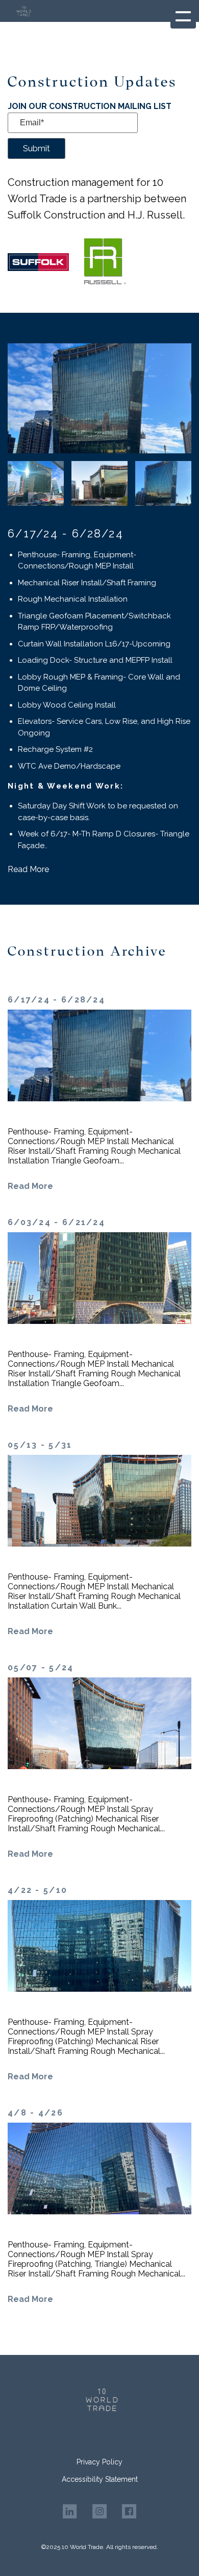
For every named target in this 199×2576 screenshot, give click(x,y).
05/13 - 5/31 (40, 1445)
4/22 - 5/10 (38, 1890)
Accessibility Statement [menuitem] (100, 2479)
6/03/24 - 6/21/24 (56, 1222)
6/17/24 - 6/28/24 (66, 533)
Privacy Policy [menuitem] (99, 2462)
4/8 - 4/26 (35, 2113)
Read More (28, 869)
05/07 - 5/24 (41, 1667)
